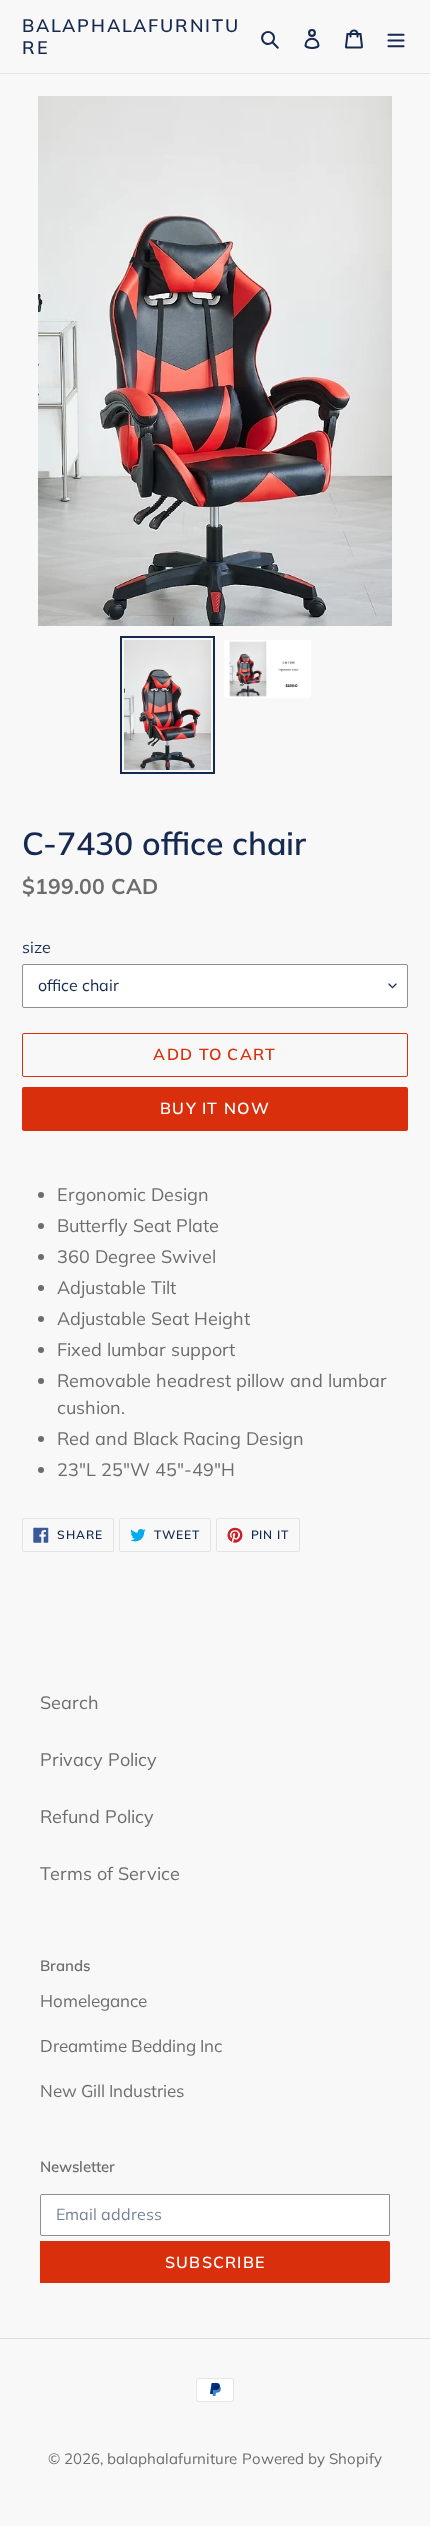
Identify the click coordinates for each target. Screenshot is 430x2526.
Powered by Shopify (312, 2458)
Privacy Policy (98, 1759)
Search (69, 1702)
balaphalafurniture (131, 36)
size (36, 947)
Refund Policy (97, 1816)
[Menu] (396, 36)
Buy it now (215, 1108)
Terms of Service (110, 1873)
